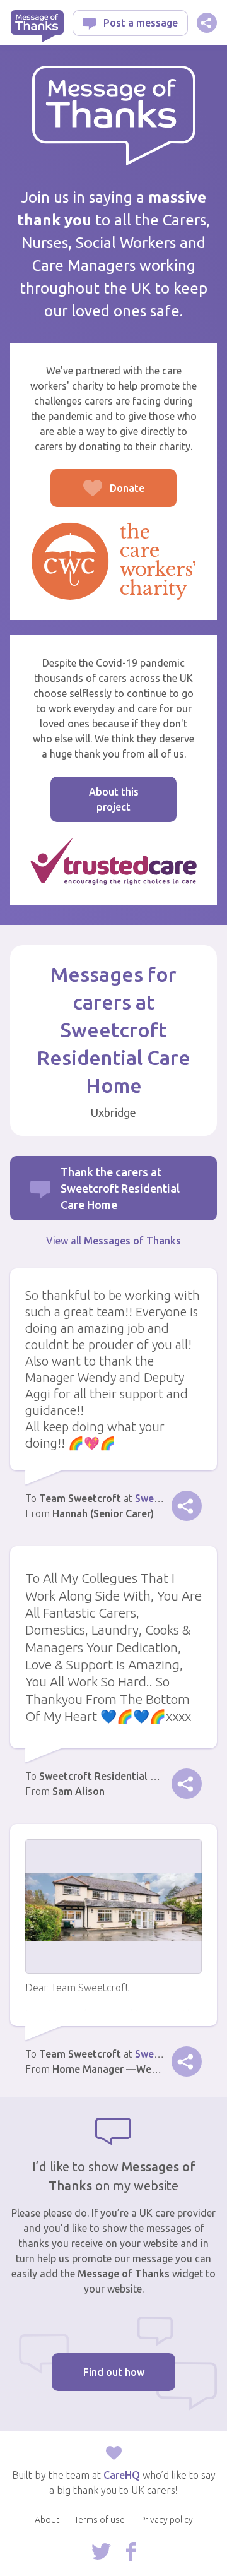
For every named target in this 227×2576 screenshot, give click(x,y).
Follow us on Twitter (101, 2551)
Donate (97, 495)
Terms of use (100, 2520)
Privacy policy (166, 2520)
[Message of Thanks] (114, 116)
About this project (114, 799)
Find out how (114, 2372)
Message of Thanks (37, 26)
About (47, 2520)
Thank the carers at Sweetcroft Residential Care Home (120, 1188)
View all (113, 1241)
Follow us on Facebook (131, 2551)
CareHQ (122, 2475)
